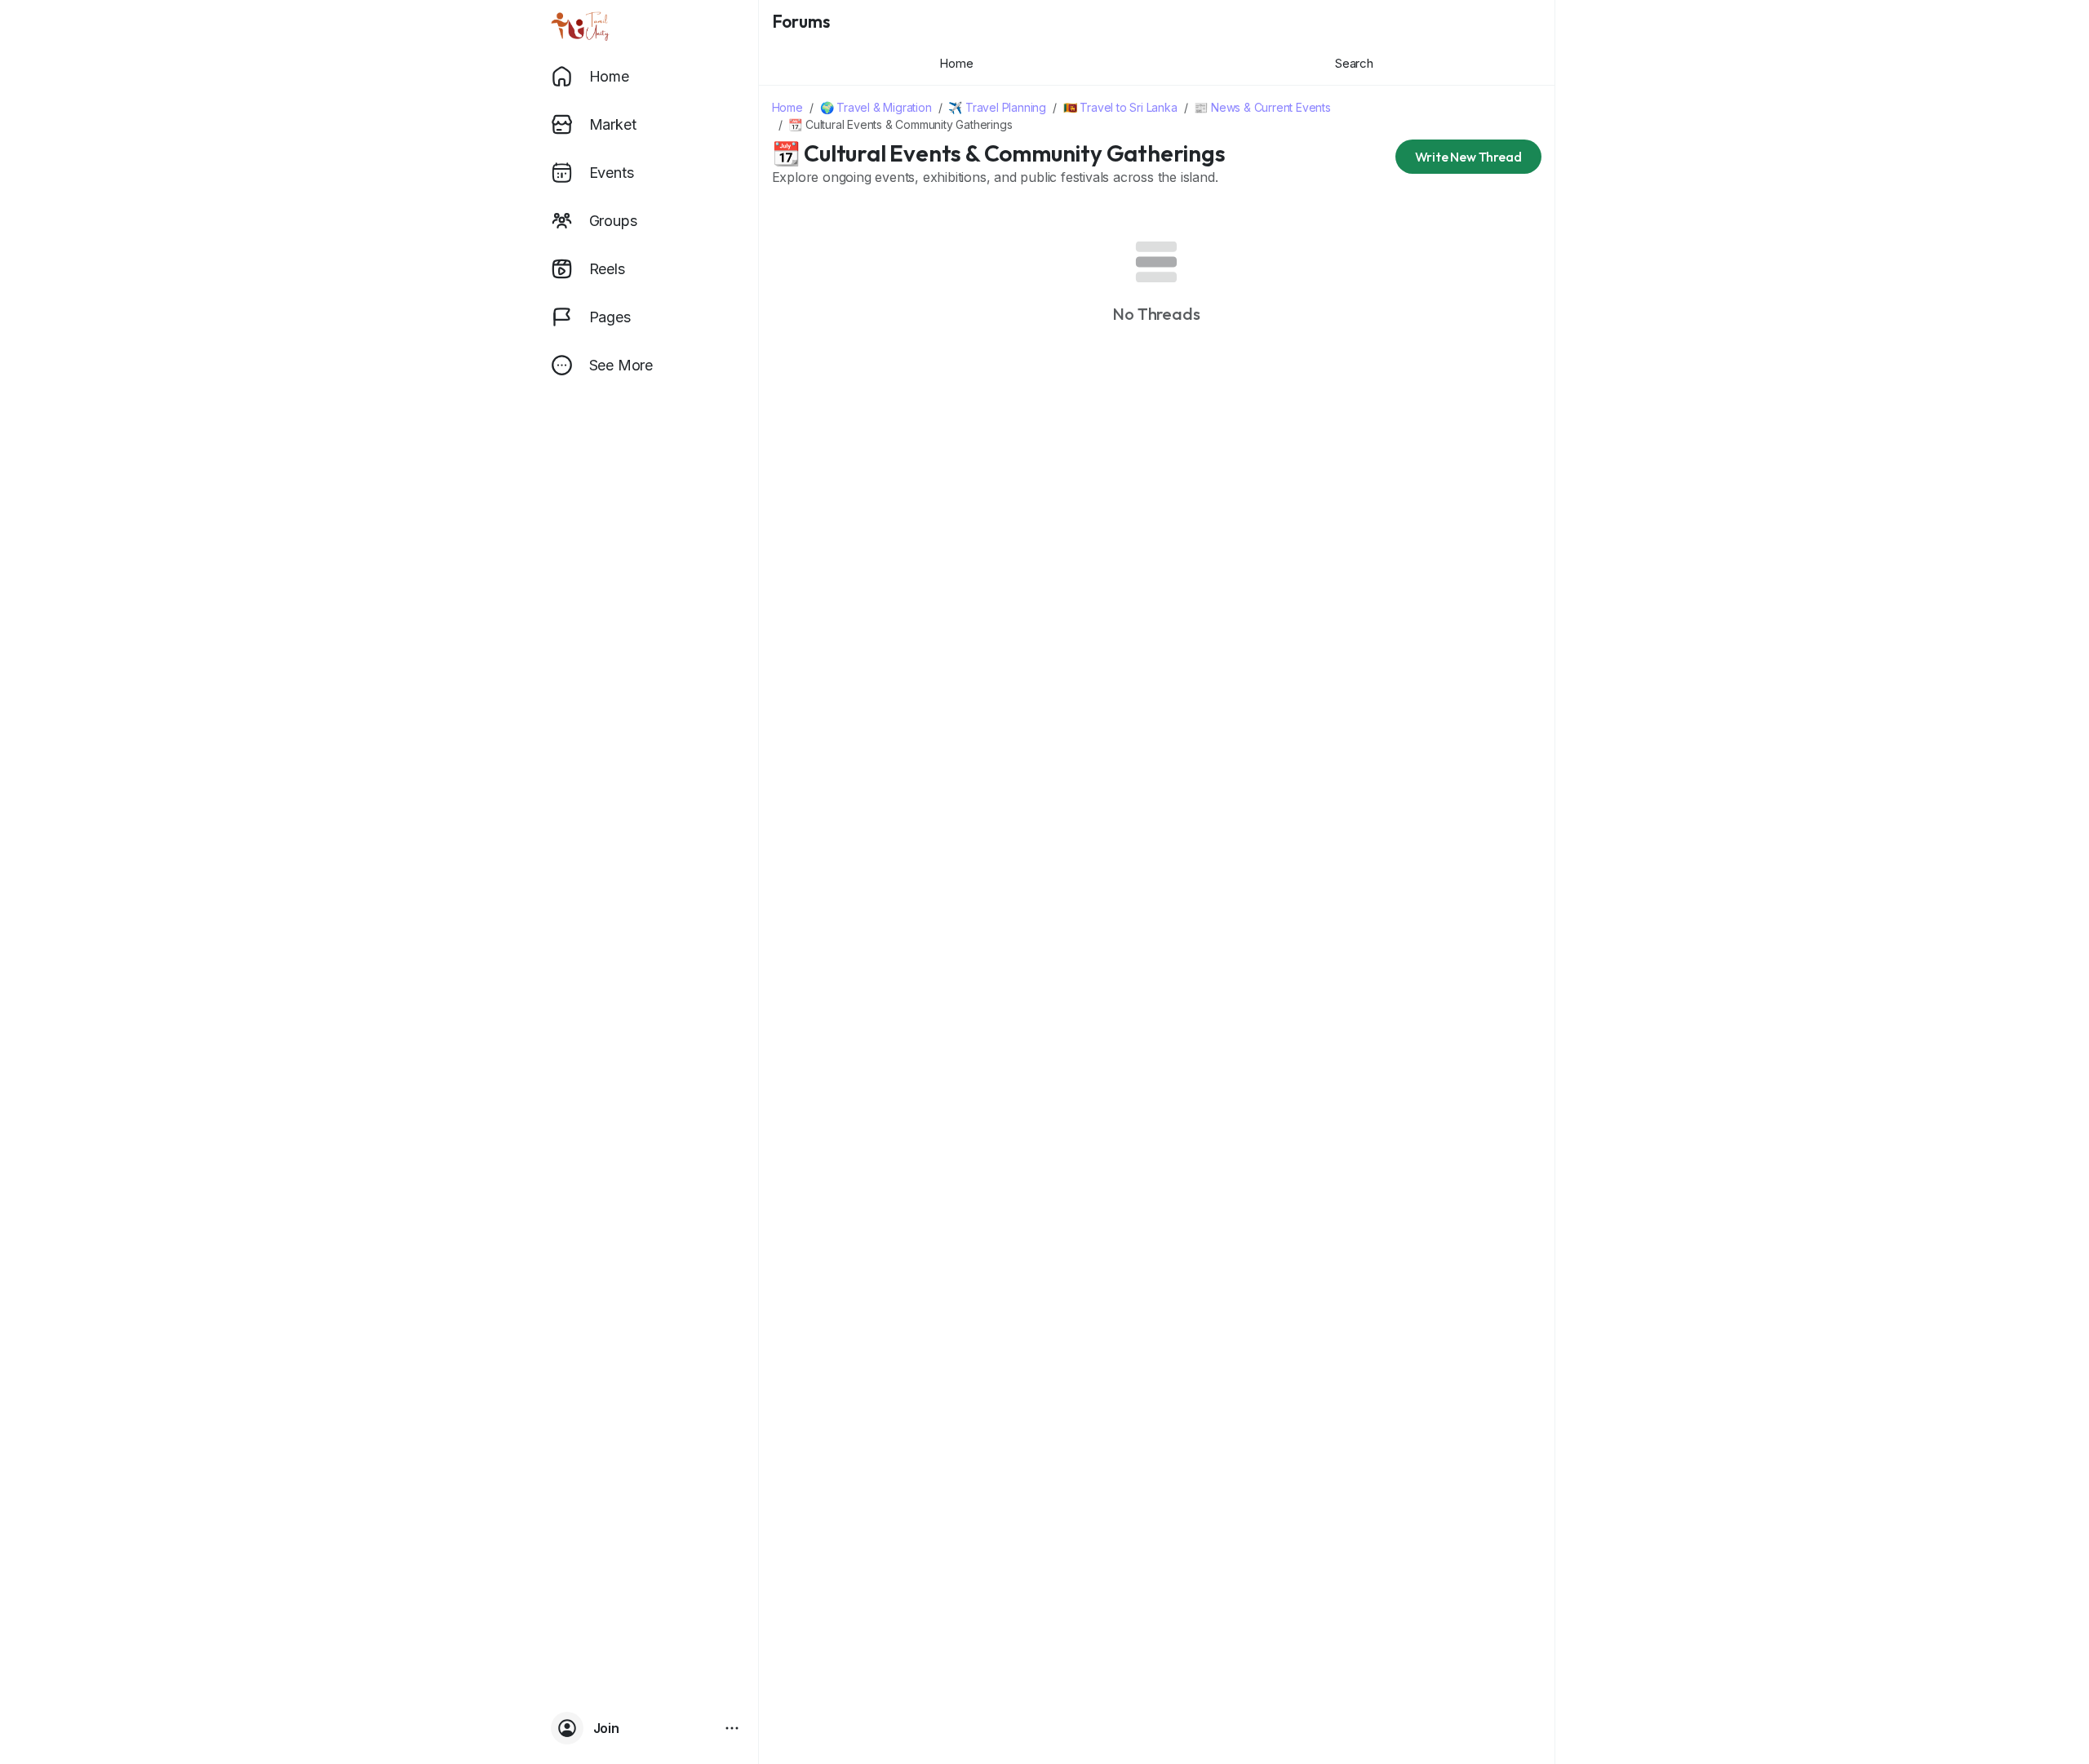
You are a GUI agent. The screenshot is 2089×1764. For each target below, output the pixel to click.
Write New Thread (1468, 157)
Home (787, 107)
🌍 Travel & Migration (876, 107)
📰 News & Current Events (1262, 107)
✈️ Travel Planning (997, 107)
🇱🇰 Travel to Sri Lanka (1120, 107)
